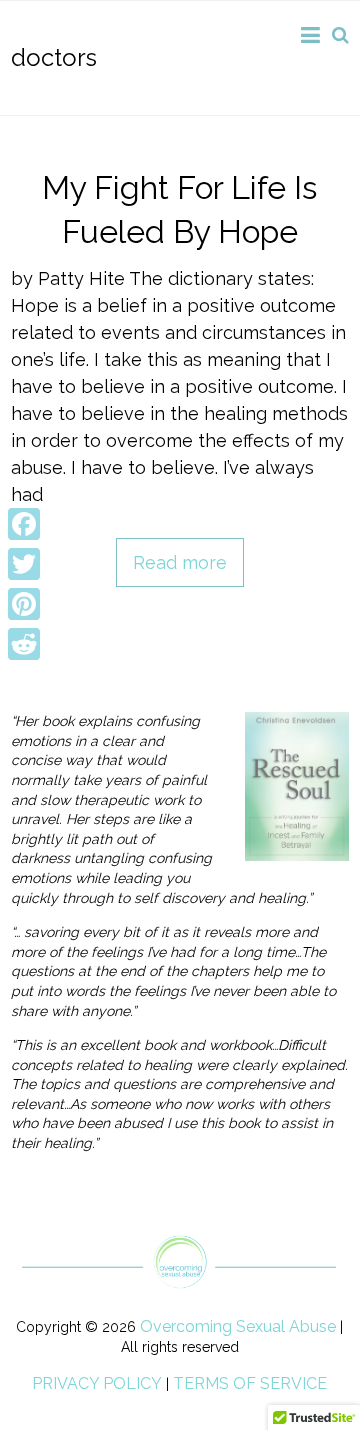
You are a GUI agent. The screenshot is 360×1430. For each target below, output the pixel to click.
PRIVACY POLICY (97, 1383)
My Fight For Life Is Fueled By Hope (179, 210)
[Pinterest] (24, 604)
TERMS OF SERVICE (250, 1383)
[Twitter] (24, 564)
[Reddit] (24, 644)
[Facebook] (24, 524)
